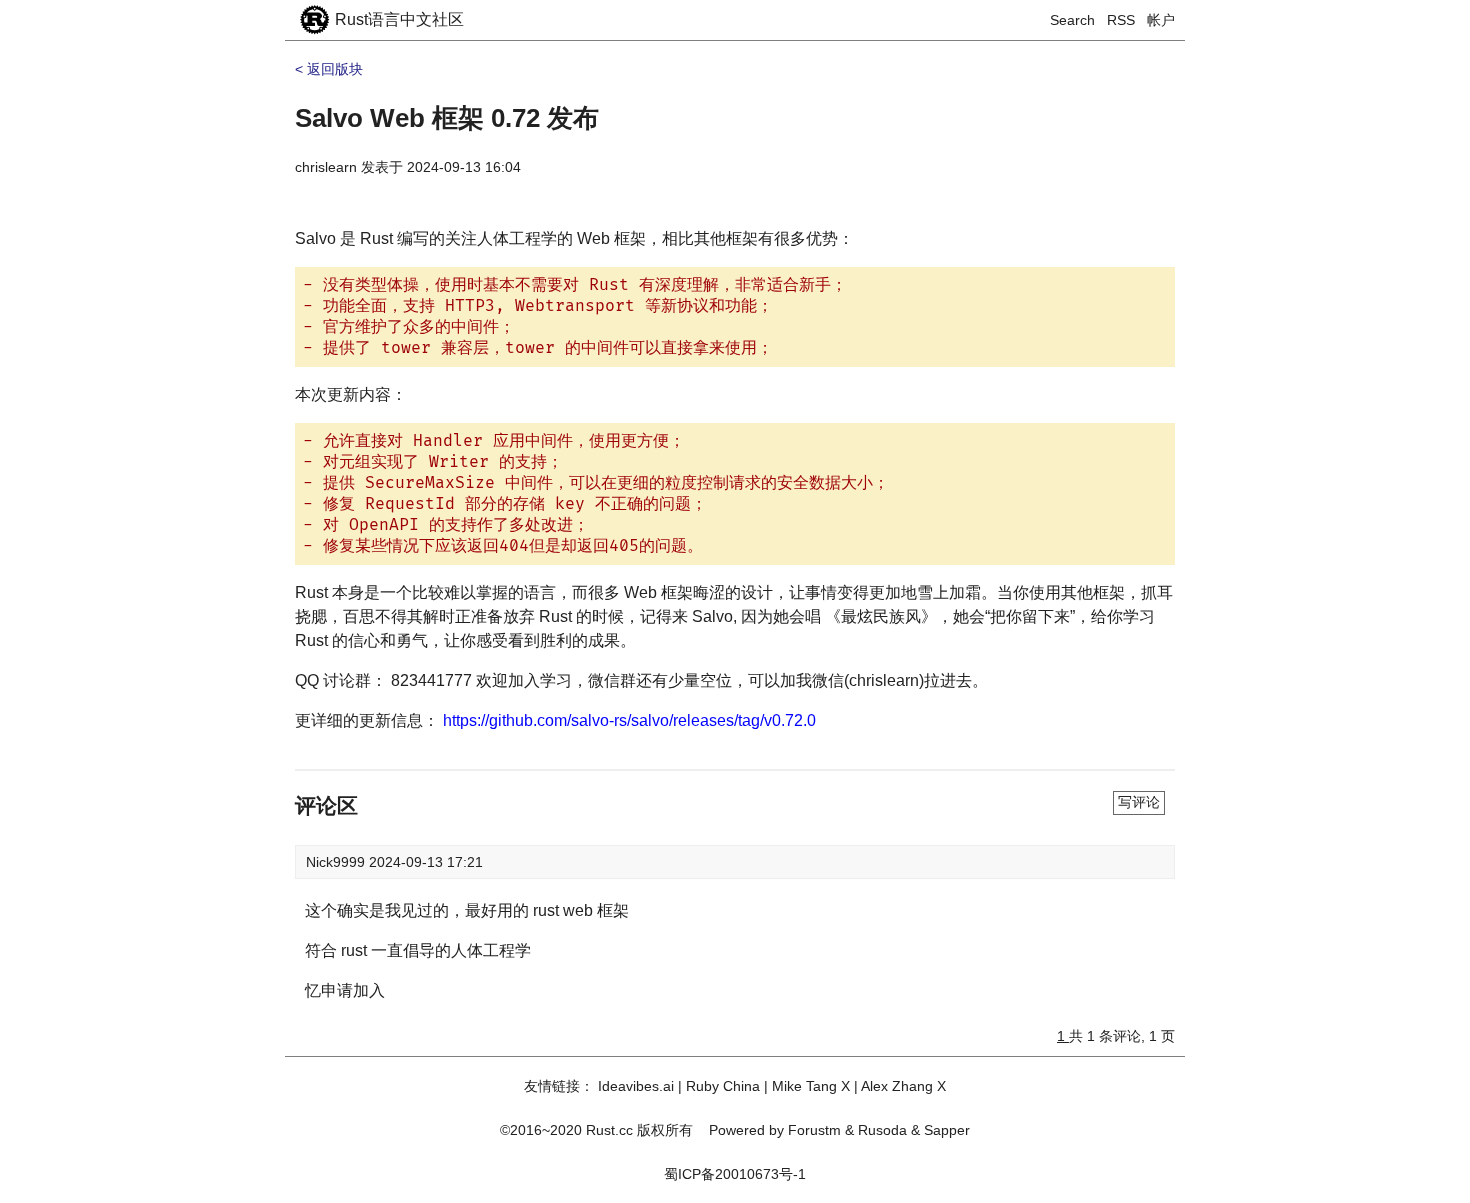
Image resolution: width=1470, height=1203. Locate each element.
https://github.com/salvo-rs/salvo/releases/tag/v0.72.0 (629, 720)
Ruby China (723, 1086)
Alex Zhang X (903, 1086)
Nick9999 (337, 862)
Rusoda (882, 1130)
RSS (1121, 20)
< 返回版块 (329, 69)
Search (1072, 20)
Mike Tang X (811, 1086)
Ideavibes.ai (636, 1086)
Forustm (814, 1130)
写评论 (1139, 802)
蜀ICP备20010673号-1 (735, 1174)
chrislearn (326, 167)
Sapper (947, 1130)
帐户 (1161, 20)
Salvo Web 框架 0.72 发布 (447, 118)
